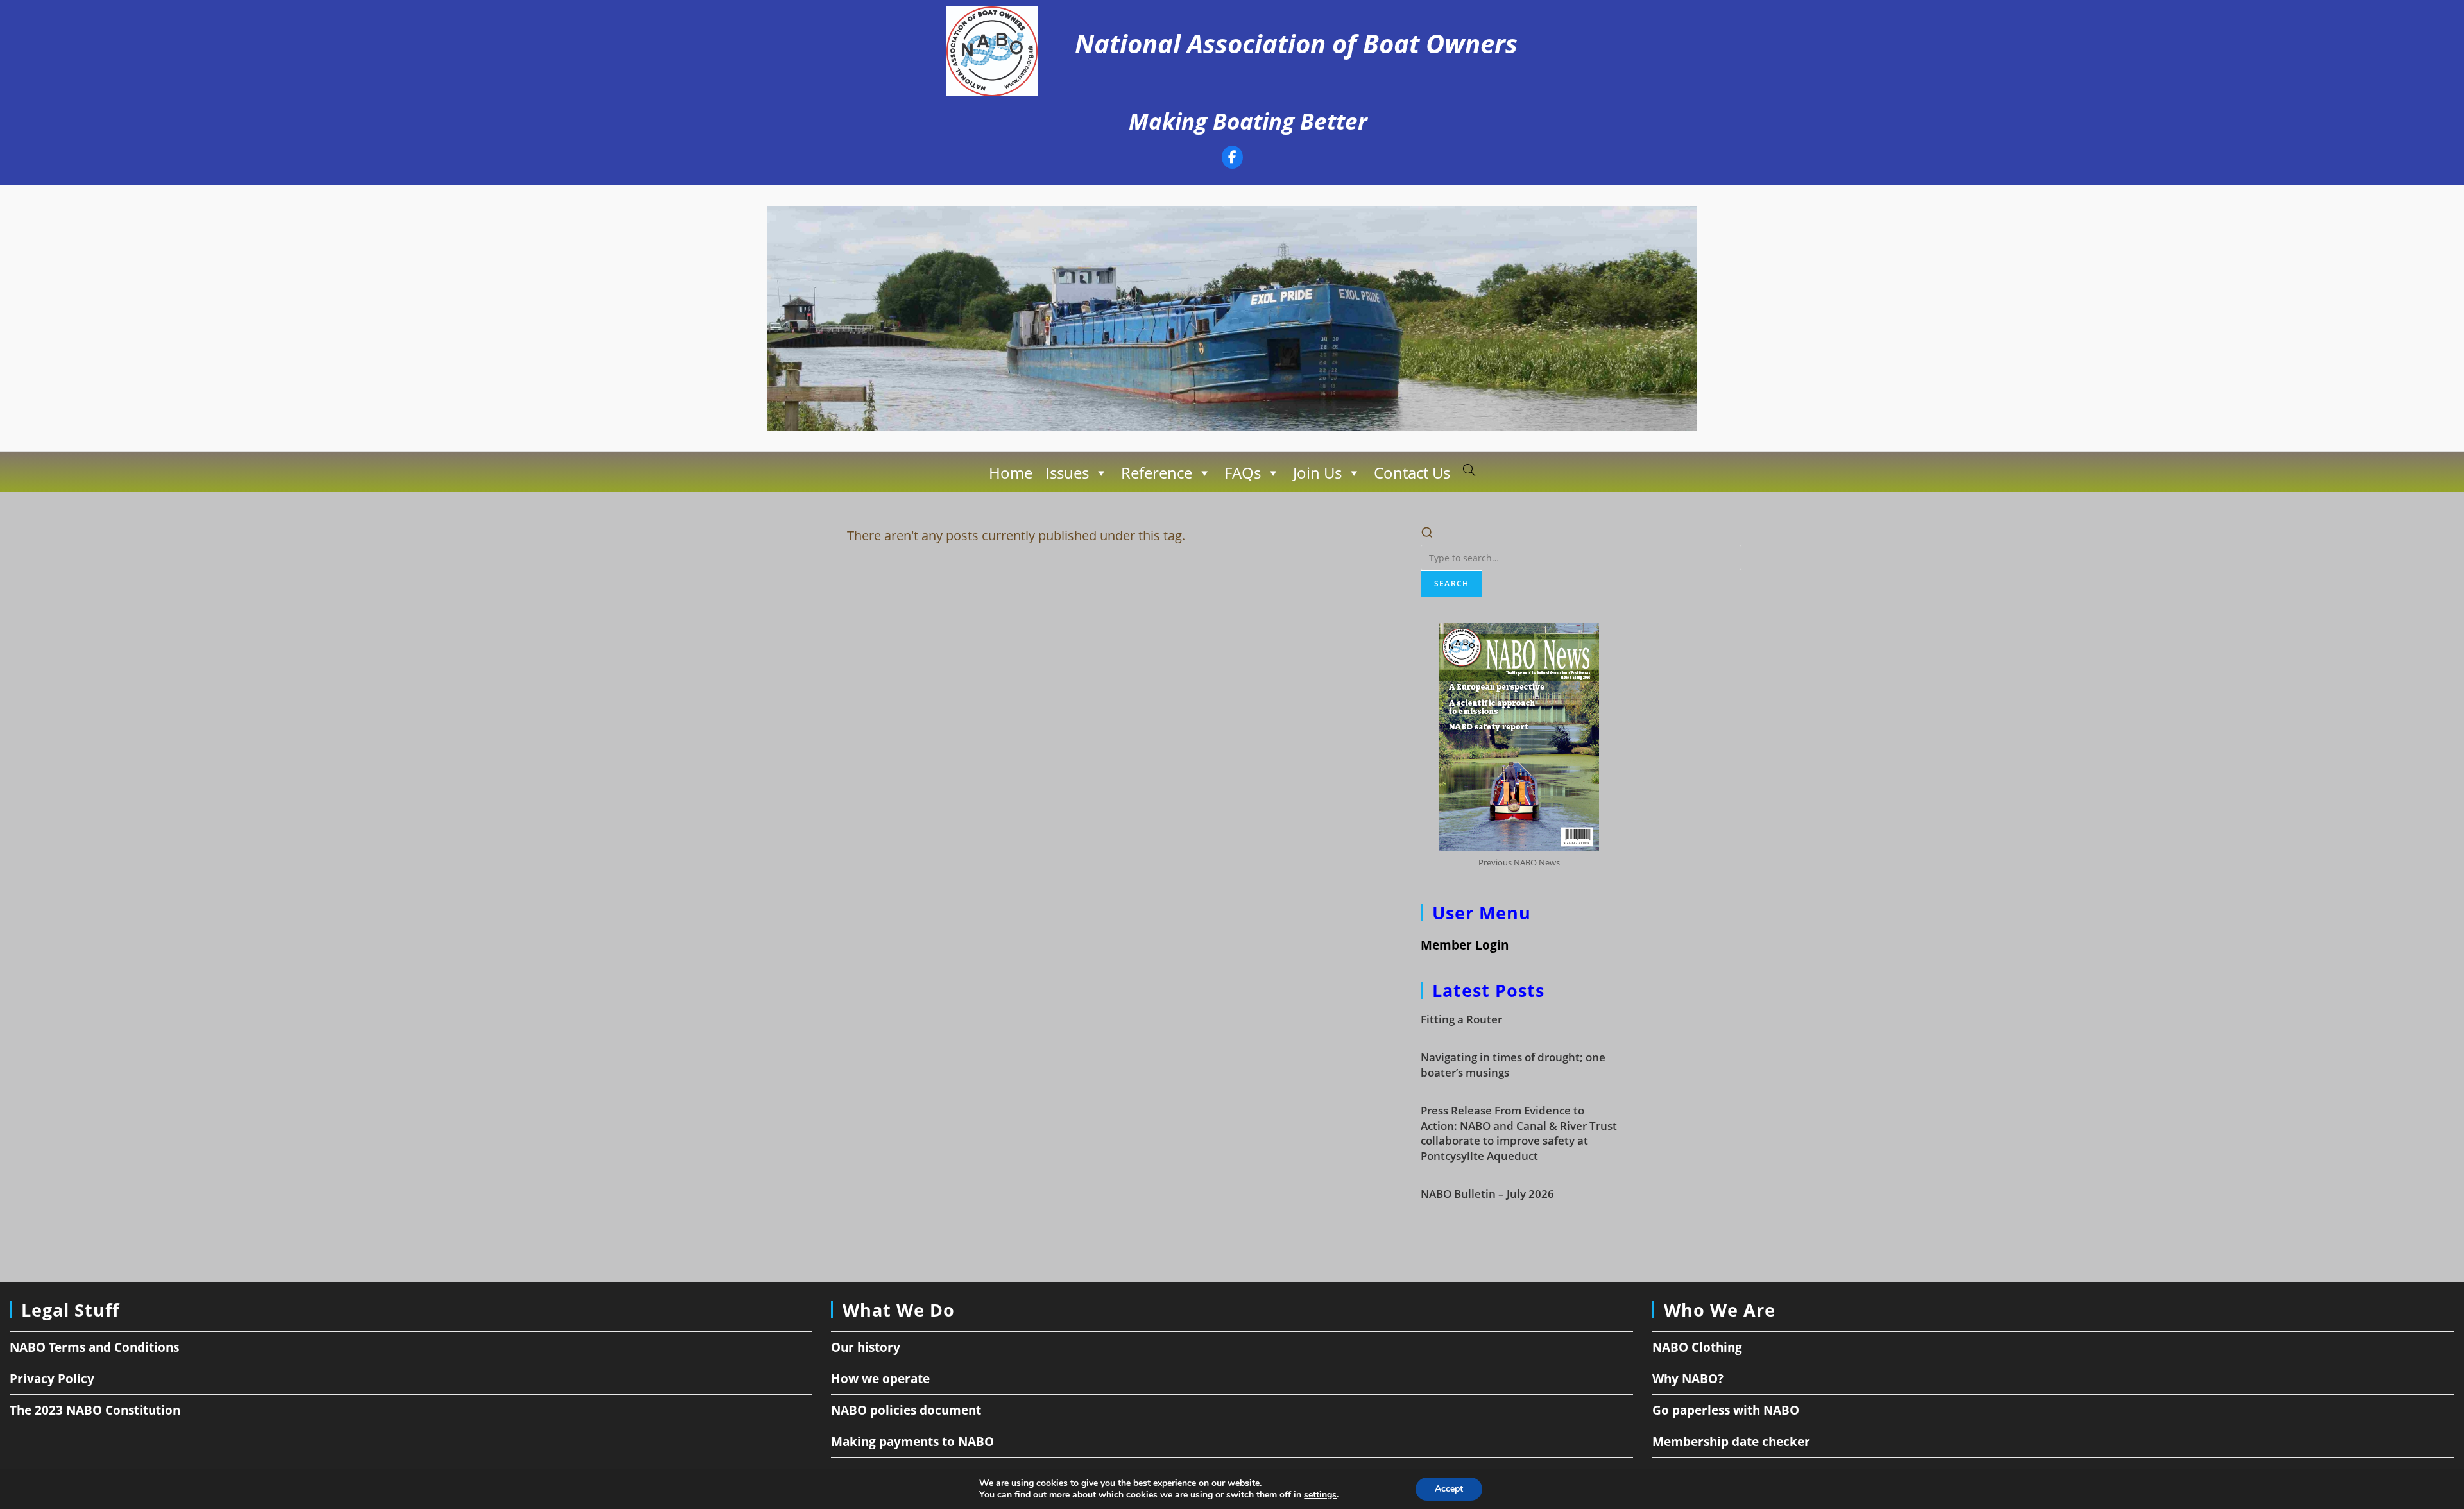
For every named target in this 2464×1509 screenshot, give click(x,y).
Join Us (1317, 473)
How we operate (880, 1379)
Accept (1449, 1489)
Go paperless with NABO (1726, 1410)
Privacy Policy (52, 1379)
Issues (1067, 473)
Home (1011, 473)
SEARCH (1451, 584)
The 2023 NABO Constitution (95, 1410)
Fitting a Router (1461, 1019)
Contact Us (1412, 473)
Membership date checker (1731, 1442)
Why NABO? (1688, 1379)
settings (1320, 1495)
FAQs (1243, 473)
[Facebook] (1232, 159)
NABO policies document (906, 1410)
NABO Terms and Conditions (94, 1347)
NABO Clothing (1697, 1347)
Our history (866, 1347)
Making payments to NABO (912, 1442)
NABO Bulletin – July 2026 (1487, 1194)
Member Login (1465, 945)
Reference (1157, 473)
